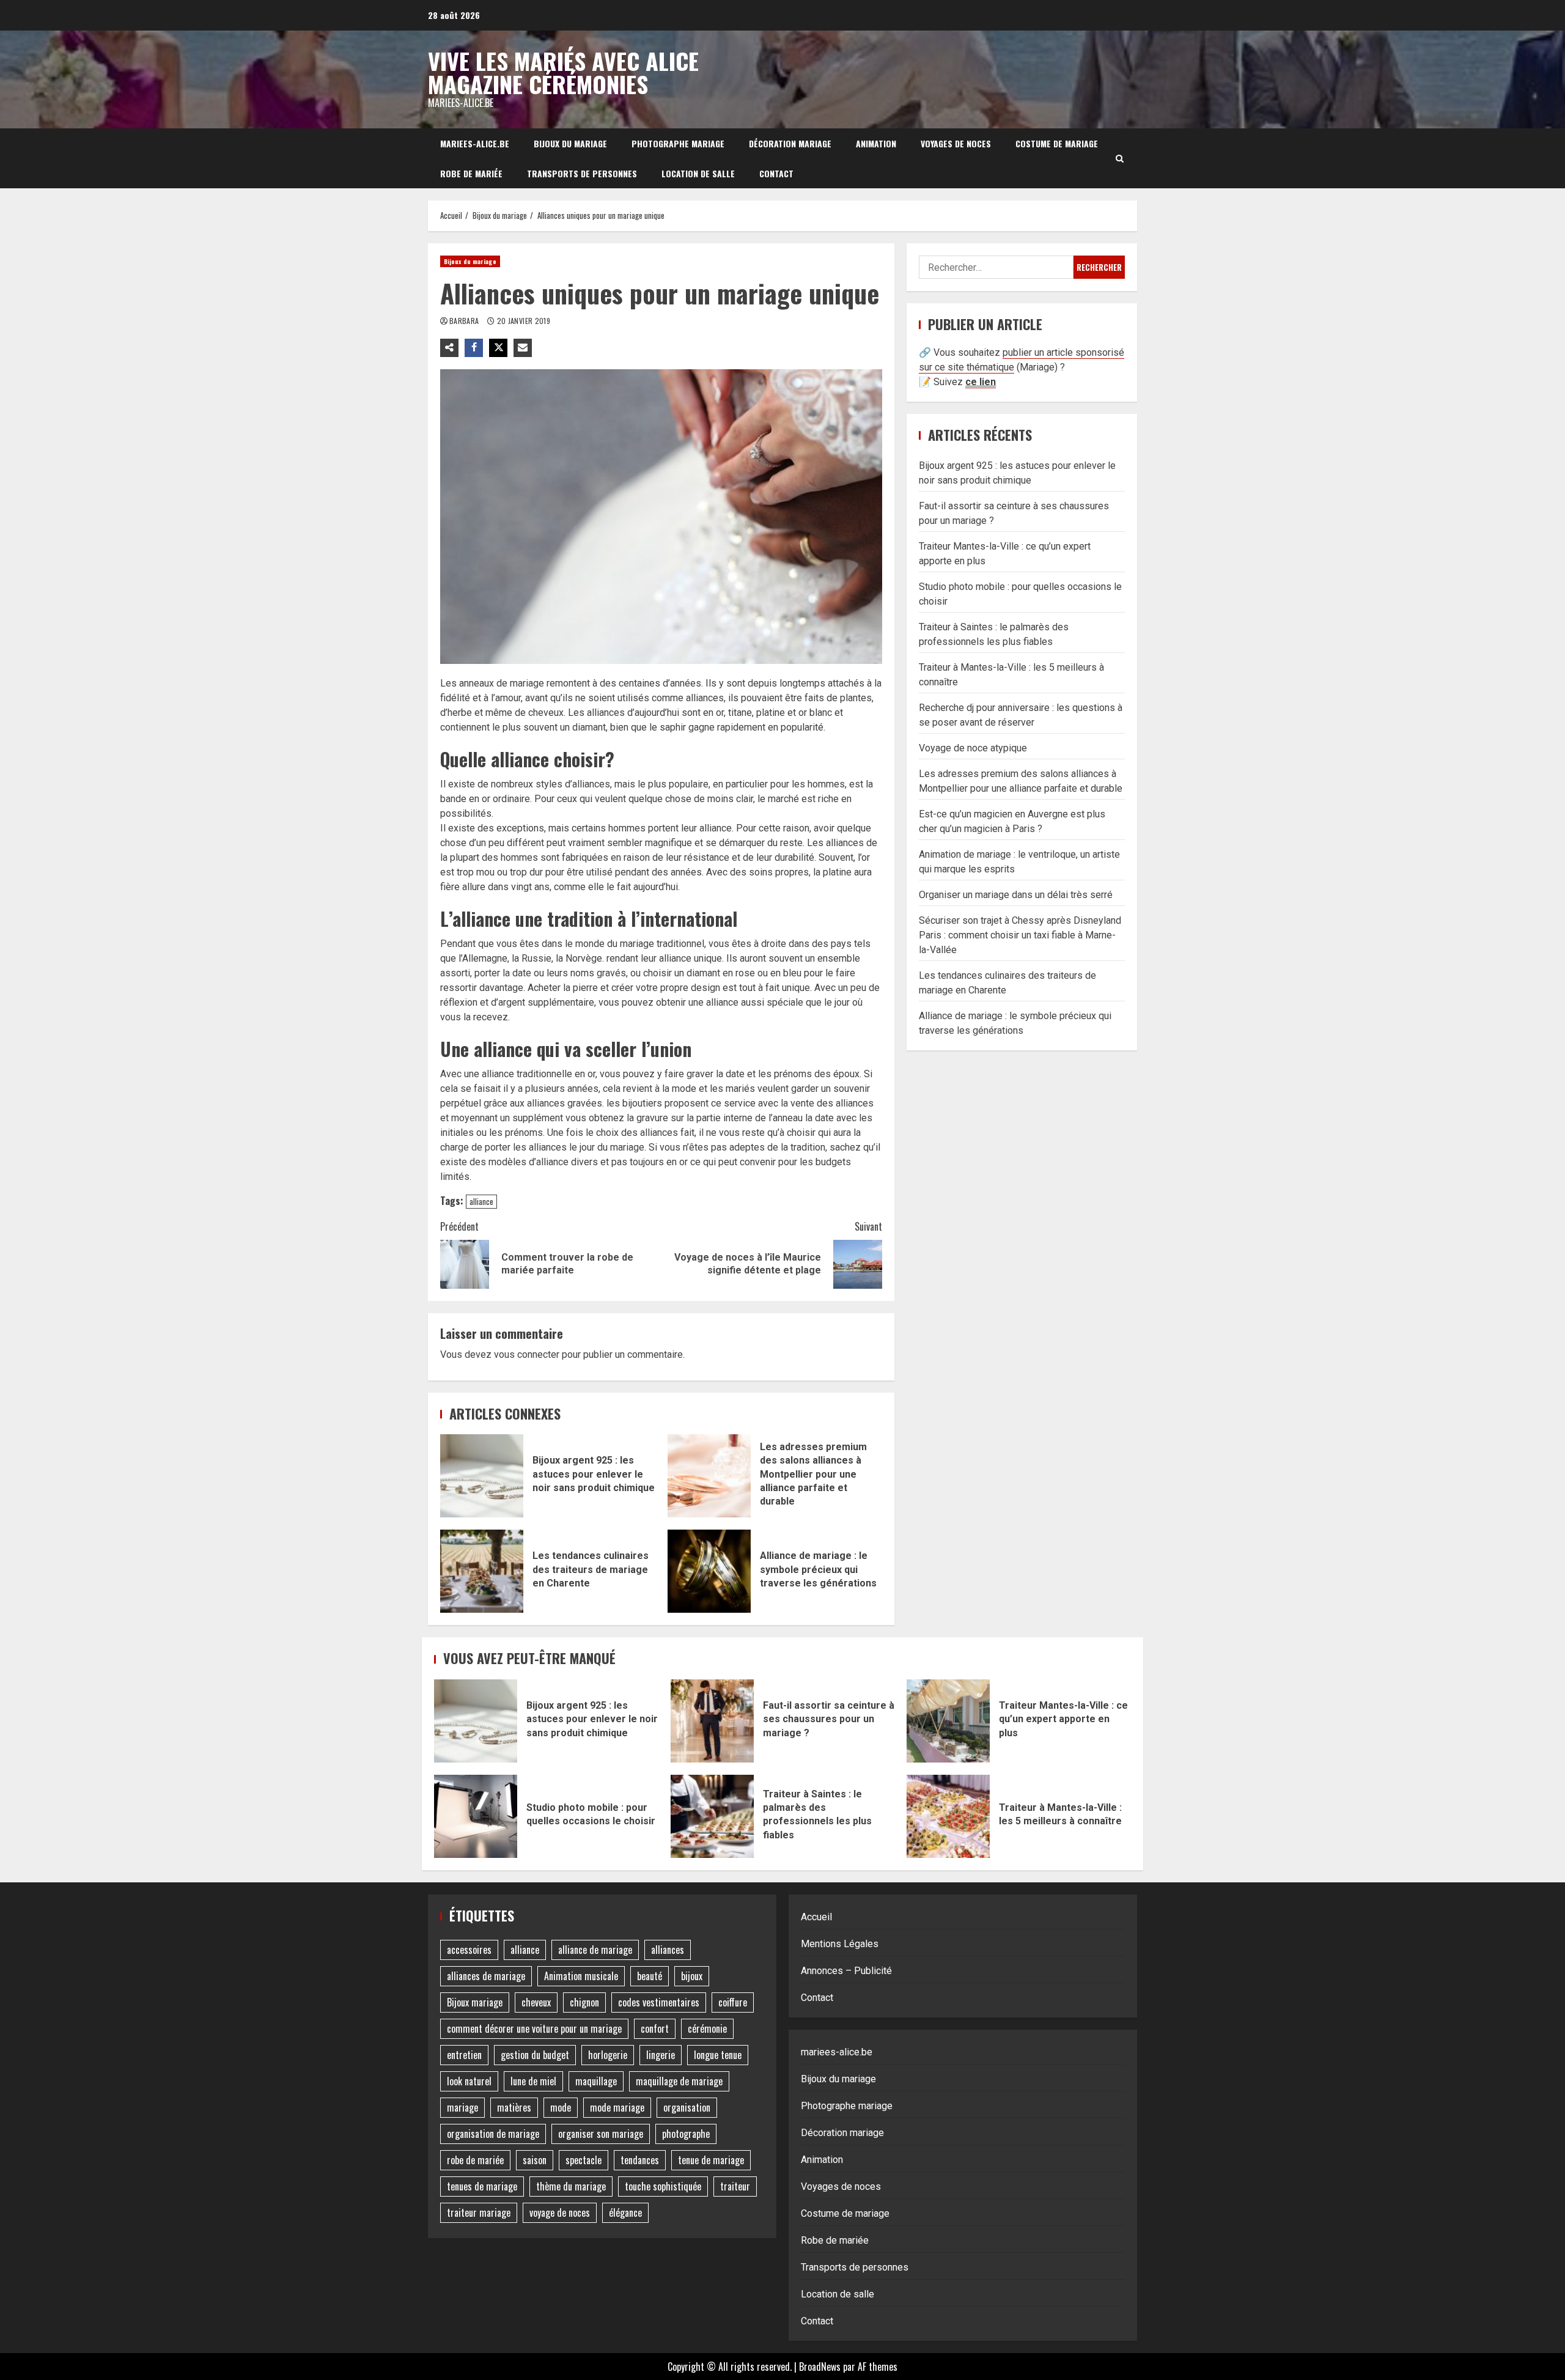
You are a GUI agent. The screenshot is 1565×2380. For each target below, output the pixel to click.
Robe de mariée (471, 173)
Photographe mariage (678, 143)
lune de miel (533, 2081)
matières (514, 2107)
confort (655, 2028)
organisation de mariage (493, 2134)
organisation (687, 2107)
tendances (640, 2160)
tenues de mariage (482, 2186)
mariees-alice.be (475, 143)
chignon (584, 2002)
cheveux (536, 2002)
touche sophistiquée (663, 2186)
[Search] (1120, 158)
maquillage (596, 2081)
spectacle (584, 2160)
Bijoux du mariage (570, 143)
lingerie (661, 2055)
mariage (462, 2107)
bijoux (692, 1976)
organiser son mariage (601, 2134)
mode (561, 2107)
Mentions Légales (840, 1944)
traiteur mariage (479, 2212)
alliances (668, 1950)
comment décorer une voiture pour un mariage (534, 2028)
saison (535, 2160)
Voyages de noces (956, 143)
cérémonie (707, 2028)
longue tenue (718, 2055)
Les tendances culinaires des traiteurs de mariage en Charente (482, 1571)
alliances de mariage (486, 1976)
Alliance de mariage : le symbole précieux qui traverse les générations (709, 1571)
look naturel (469, 2081)
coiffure (733, 2002)
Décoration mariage (790, 143)
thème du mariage (571, 2186)
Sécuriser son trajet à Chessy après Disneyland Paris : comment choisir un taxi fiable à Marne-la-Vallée (1020, 935)
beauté (650, 1976)
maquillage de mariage (679, 2081)
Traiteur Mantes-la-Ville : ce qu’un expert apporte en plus (948, 1721)
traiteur (735, 2186)
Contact (776, 173)
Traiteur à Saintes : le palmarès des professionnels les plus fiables (712, 1816)
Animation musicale (581, 1976)
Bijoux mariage (475, 2002)
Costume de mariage (1057, 143)
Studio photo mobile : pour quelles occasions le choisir (476, 1816)
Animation (876, 143)
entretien (464, 2055)
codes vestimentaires (659, 2002)
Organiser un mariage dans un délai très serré (1016, 895)
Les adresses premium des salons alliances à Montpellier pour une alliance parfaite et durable (709, 1476)
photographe (686, 2134)
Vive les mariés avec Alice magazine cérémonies (563, 72)
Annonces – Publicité (846, 1971)
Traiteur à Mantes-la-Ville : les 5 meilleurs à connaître (948, 1816)
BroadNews (820, 2367)
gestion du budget (535, 2055)
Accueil (816, 1917)
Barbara (465, 321)
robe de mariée (475, 2160)
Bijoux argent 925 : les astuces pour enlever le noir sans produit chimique (482, 1476)
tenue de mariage (711, 2160)
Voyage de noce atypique (973, 748)
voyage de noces (560, 2212)
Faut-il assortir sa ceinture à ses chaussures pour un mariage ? (712, 1721)
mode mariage (617, 2107)
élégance (625, 2212)
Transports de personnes (582, 173)
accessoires (469, 1950)
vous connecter (527, 1354)
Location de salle (698, 173)
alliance (481, 1201)
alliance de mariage (595, 1950)
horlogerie (608, 2055)
